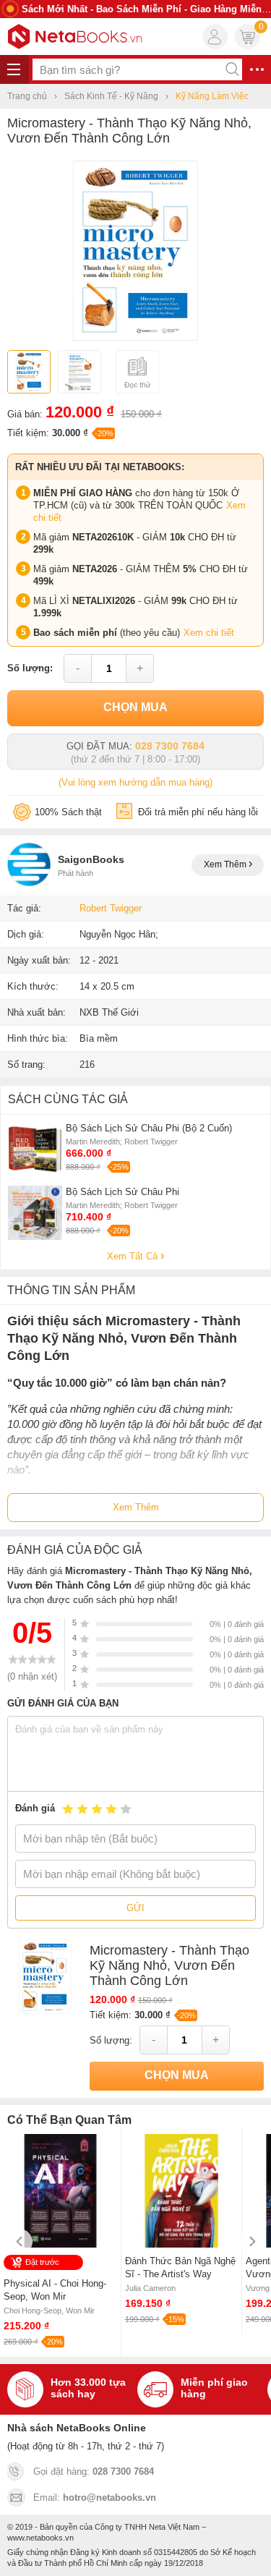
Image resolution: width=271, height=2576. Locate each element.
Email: (95, 2498)
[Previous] (20, 2241)
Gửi (135, 1908)
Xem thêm (226, 864)
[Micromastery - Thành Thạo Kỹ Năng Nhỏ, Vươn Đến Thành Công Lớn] (135, 337)
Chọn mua (135, 707)
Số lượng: (30, 668)
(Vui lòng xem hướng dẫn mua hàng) (135, 782)
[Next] (251, 2241)
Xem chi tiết (209, 633)
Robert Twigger (111, 908)
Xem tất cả (134, 1256)
